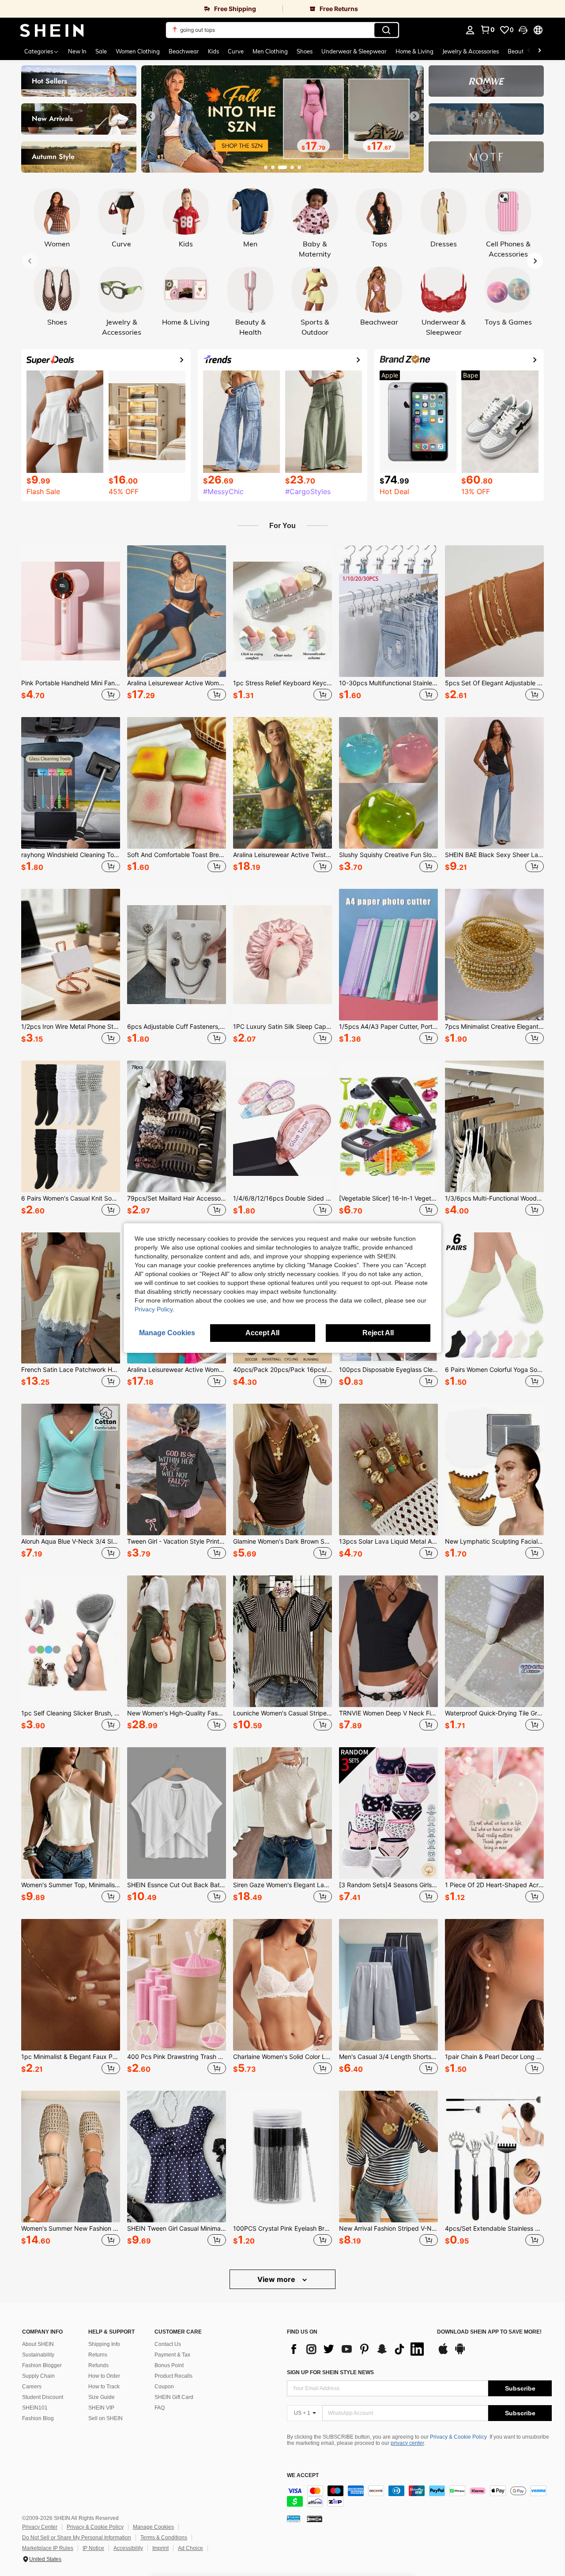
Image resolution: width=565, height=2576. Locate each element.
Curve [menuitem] (236, 51)
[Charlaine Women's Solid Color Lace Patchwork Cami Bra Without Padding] (282, 1985)
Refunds (98, 2365)
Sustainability (38, 2355)
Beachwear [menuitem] (184, 51)
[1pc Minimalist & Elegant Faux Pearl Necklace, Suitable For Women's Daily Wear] (71, 1985)
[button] (523, 30)
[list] (358, 2349)
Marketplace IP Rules (48, 2548)
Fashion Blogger (42, 2365)
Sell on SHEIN (105, 2418)
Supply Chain (38, 2376)
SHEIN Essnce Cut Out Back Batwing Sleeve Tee (177, 1885)
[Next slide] (414, 116)
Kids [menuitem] (213, 51)
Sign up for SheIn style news (330, 2372)
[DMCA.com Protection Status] (315, 2519)
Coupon (164, 2387)
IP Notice (93, 2548)
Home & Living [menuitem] (414, 51)
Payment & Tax (172, 2355)
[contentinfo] (419, 2496)
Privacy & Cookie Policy (458, 2437)
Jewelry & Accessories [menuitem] (471, 51)
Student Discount (43, 2397)
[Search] (386, 30)
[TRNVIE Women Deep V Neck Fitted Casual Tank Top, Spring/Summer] (388, 1641)
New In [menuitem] (77, 51)
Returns (98, 2355)
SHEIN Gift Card (174, 2397)
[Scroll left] (529, 51)
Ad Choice (190, 2548)
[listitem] (71, 624)
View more (277, 2279)
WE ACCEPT (303, 2476)
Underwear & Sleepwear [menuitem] (354, 51)
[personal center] (470, 30)
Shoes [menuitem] (305, 51)
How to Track (104, 2387)
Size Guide (102, 2397)
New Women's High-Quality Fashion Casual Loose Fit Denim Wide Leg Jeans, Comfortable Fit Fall (177, 1713)
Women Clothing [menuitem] (138, 51)
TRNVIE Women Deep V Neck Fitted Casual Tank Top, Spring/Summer (388, 1713)
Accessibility (128, 2548)
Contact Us (168, 2344)
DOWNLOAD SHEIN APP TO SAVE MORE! (489, 2332)
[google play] (460, 2353)
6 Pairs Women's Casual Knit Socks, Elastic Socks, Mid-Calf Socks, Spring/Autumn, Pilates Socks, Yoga (71, 1198)
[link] (141, 9)
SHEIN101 (35, 2408)
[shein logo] (52, 30)
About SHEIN (38, 2344)
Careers (32, 2387)
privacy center (407, 2443)
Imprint (160, 2548)
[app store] (443, 2353)
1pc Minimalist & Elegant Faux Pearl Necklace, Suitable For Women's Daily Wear (71, 2057)
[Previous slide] (151, 116)
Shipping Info (104, 2344)
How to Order (104, 2376)
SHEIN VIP (101, 2408)
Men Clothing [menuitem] (270, 51)
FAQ (160, 2408)
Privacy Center (40, 2527)
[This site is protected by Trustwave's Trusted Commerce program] (294, 2519)
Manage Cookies (153, 2527)
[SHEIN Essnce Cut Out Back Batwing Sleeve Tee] (177, 1813)
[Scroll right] (539, 51)
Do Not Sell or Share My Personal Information (77, 2538)
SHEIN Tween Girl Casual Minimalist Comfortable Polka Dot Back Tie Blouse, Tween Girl (177, 2229)
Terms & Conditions (164, 2538)
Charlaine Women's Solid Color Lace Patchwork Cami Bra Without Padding (282, 2057)
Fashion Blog (38, 2418)
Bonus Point (169, 2365)
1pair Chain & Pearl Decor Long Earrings (494, 2057)
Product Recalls (173, 2376)
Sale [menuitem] (101, 51)
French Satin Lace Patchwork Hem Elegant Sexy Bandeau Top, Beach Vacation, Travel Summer (71, 1370)
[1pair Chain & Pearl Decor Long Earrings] (494, 1985)
